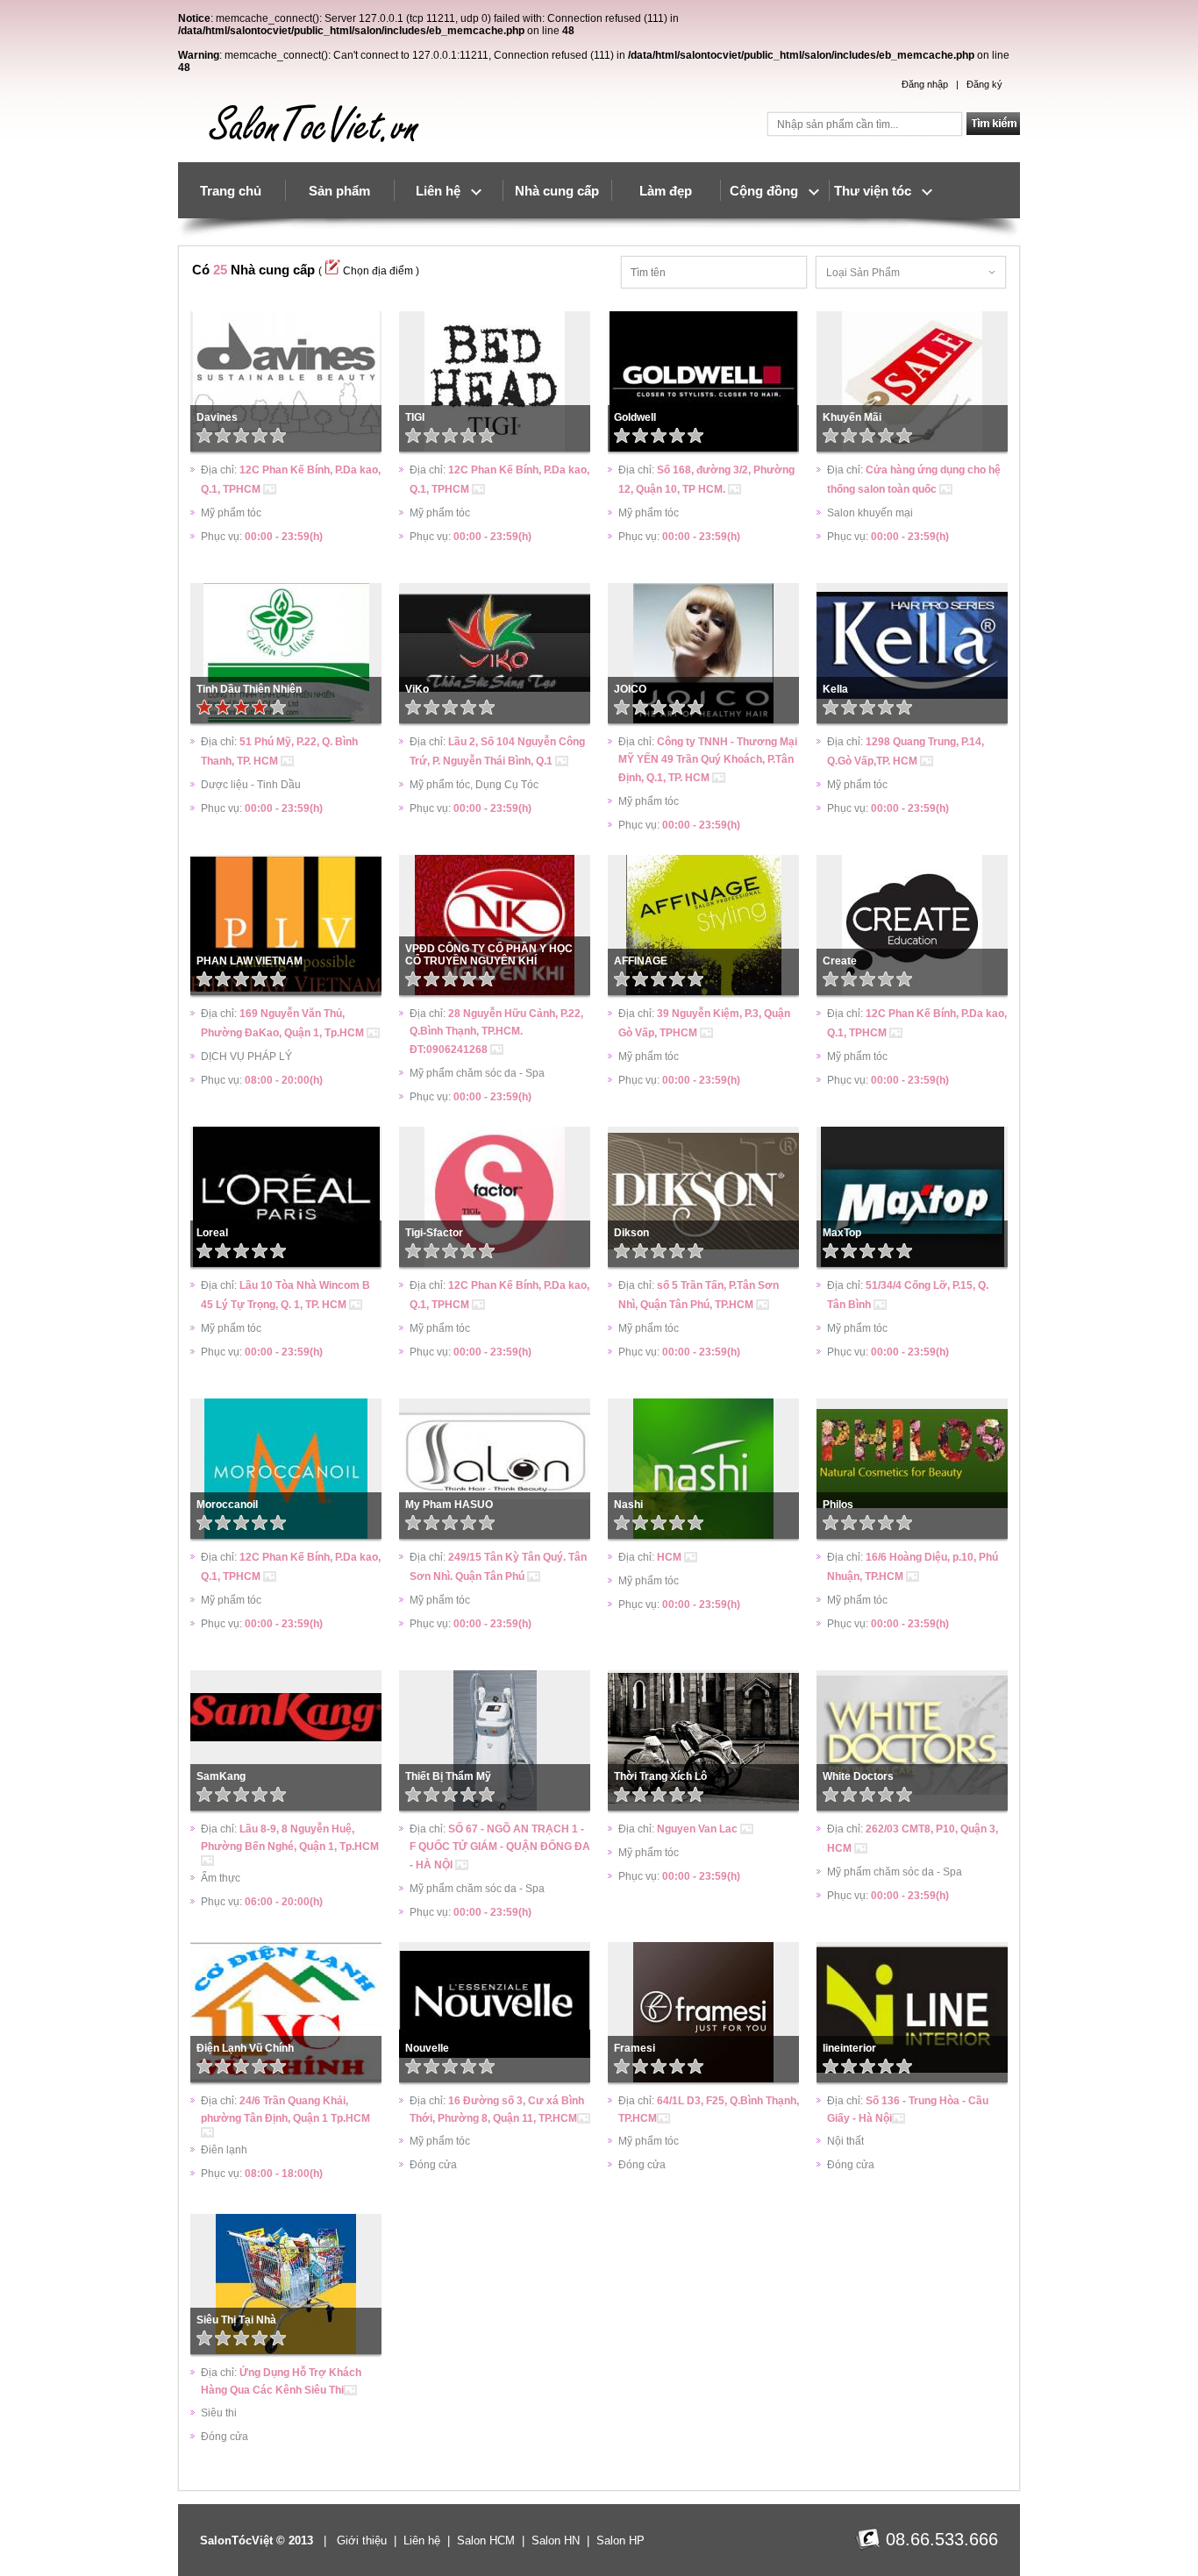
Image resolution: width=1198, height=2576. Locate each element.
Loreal (212, 1233)
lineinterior (849, 2048)
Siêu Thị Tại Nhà (236, 2320)
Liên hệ (443, 191)
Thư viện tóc (878, 191)
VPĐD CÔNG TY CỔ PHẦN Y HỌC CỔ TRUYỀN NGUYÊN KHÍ (489, 955)
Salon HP (620, 2540)
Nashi (628, 1505)
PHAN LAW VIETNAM (250, 961)
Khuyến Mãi (852, 417)
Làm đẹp (666, 191)
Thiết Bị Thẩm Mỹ (448, 1776)
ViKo (417, 689)
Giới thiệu (362, 2540)
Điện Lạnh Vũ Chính (245, 2048)
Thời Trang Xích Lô (660, 1776)
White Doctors (858, 1776)
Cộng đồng (769, 191)
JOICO (630, 689)
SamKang (221, 1776)
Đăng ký (984, 84)
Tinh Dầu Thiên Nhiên (249, 689)
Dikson (631, 1233)
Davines (217, 417)
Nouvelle (427, 2048)
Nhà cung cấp (557, 191)
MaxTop (842, 1233)
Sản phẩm (339, 191)
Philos (838, 1505)
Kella (835, 689)
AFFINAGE (641, 961)
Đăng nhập (925, 84)
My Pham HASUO (449, 1505)
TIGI (415, 417)
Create (840, 961)
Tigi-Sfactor (434, 1233)
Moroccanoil (227, 1505)
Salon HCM (486, 2540)
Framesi (635, 2048)
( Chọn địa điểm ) (369, 271)
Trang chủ (231, 191)
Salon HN (556, 2540)
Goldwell (635, 417)
